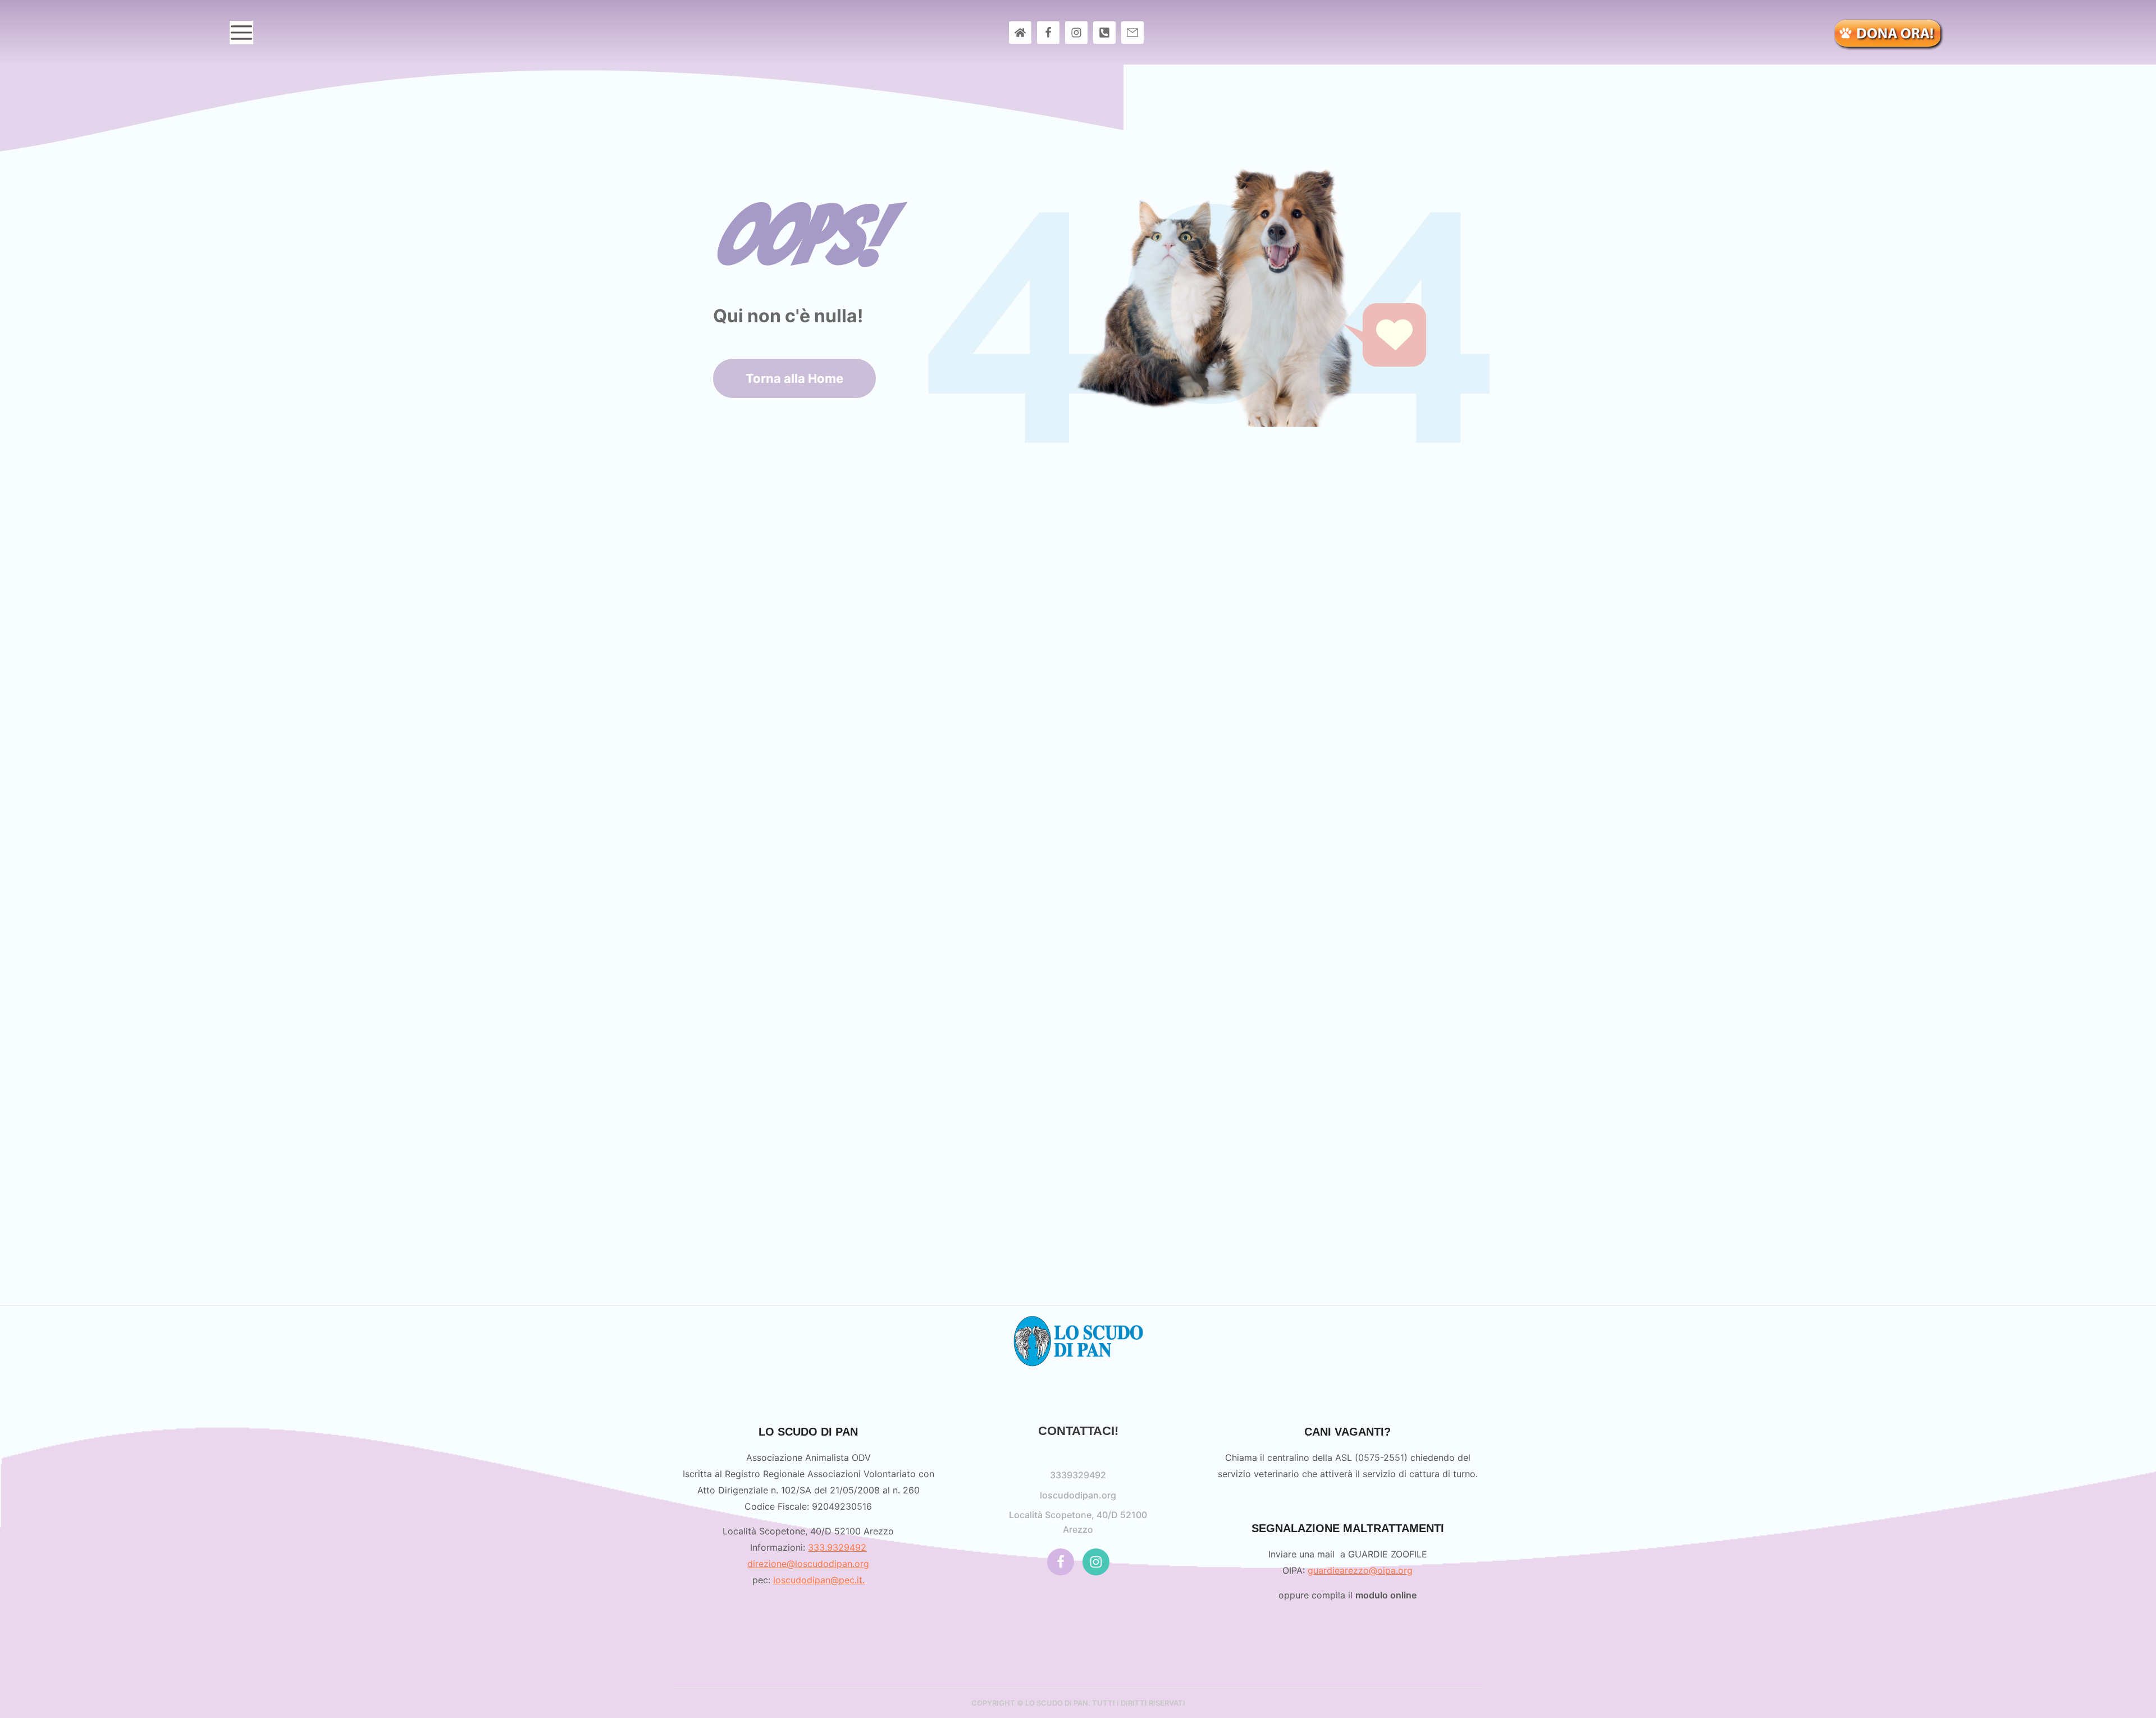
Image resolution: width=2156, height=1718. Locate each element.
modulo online (1386, 1595)
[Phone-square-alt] (1104, 33)
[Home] (1020, 33)
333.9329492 (837, 1547)
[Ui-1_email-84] (1132, 33)
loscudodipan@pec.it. (819, 1580)
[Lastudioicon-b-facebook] (1048, 33)
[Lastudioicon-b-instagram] (1076, 33)
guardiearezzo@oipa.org (1360, 1570)
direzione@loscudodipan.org (808, 1564)
